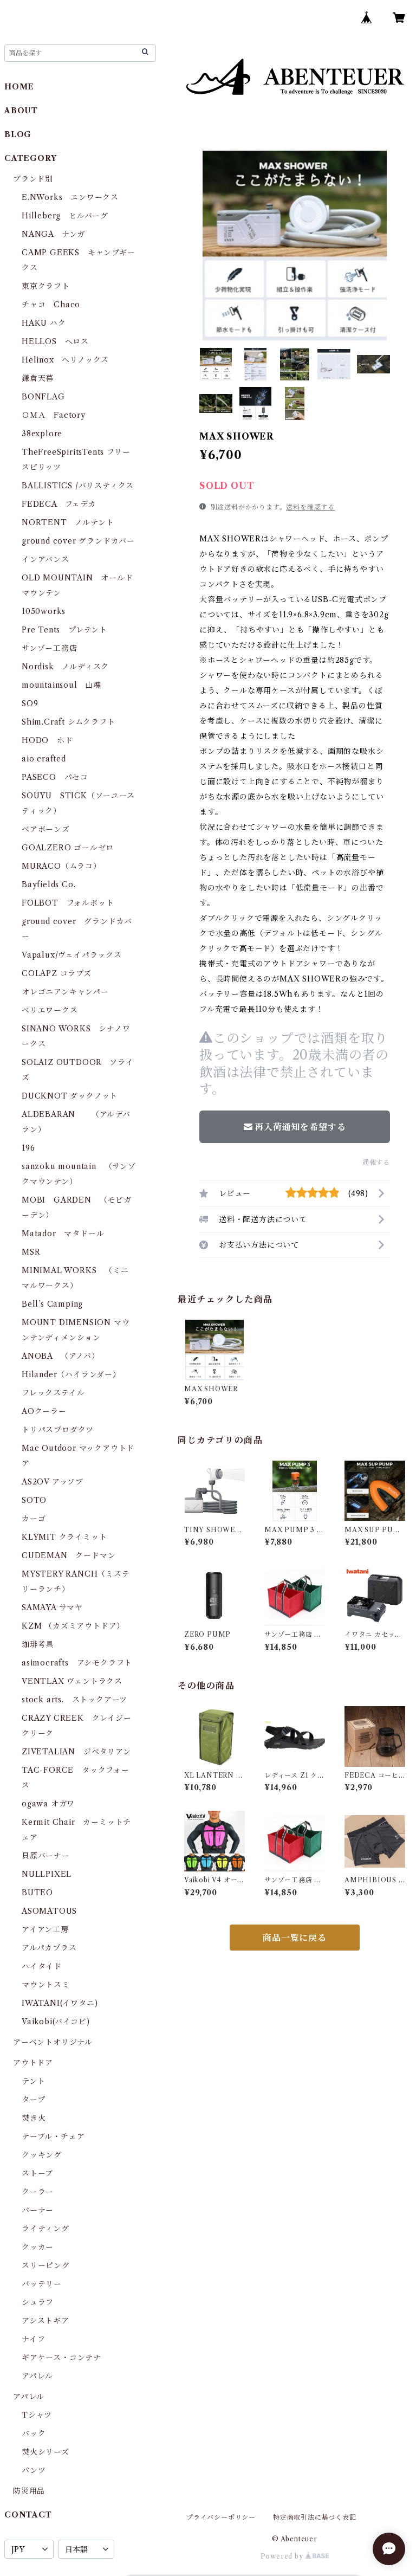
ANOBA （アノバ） (61, 1356)
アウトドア (33, 2063)
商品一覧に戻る (295, 1938)
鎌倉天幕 (38, 378)
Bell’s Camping (52, 1304)
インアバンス (45, 559)
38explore (42, 434)
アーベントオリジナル (53, 2042)
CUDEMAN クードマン (69, 1555)
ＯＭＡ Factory (54, 415)
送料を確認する (310, 507)
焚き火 (34, 2118)
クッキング (42, 2155)
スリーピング (46, 2265)
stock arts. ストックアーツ (74, 1700)
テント (33, 2081)
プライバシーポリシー (221, 2517)
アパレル (37, 2376)
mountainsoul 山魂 (61, 685)
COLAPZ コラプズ (57, 973)
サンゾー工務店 (50, 648)
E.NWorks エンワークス (70, 197)
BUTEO (37, 1893)
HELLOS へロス (55, 341)
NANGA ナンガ (53, 234)
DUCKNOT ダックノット (70, 1096)
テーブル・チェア (53, 2136)
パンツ (34, 2470)
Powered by (283, 2556)
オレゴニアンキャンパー (65, 992)
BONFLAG (43, 397)
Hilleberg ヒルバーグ (65, 216)
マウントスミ (46, 1985)
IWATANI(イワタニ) (60, 2003)
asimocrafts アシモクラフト (77, 1663)
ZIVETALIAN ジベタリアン (76, 1752)
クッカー (38, 2247)
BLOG (18, 134)
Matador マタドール (63, 1234)
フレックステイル (53, 1393)
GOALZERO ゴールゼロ (72, 848)
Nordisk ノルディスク (65, 667)
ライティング (45, 2229)
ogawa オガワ (48, 1804)
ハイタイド (42, 1966)
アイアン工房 (45, 1929)
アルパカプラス (49, 1948)
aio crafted (44, 759)
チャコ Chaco (51, 305)
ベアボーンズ (46, 829)
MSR (31, 1252)
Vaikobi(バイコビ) (56, 2022)
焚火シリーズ (45, 2452)
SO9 (30, 703)
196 (32, 1148)
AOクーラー (44, 1411)
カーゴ (34, 1519)
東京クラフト (46, 286)
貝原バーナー (46, 1856)
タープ (33, 2100)
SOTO (34, 1500)
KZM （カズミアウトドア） (73, 1626)
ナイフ (33, 2339)
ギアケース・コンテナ (61, 2358)
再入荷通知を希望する (300, 1127)
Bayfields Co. (48, 885)
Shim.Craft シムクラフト (69, 722)
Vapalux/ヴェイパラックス (72, 955)
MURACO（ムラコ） (61, 866)
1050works (44, 611)
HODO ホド (47, 740)
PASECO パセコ (55, 777)
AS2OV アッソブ (53, 1482)
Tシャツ (37, 2415)
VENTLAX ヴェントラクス (72, 1681)
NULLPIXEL (47, 1874)
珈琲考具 (38, 1644)
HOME (19, 87)
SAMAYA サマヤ (52, 1607)
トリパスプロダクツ (58, 1430)
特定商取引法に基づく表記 (315, 2517)
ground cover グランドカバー (78, 541)
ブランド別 (33, 179)
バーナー (38, 2210)
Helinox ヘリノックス (65, 360)
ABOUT (21, 111)
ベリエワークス (50, 1010)
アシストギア (45, 2321)
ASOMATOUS (49, 1911)
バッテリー (42, 2284)
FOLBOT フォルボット (68, 903)
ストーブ (37, 2173)
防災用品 (29, 2491)
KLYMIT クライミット (64, 1537)
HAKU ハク (44, 323)
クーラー (38, 2192)
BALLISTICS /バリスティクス (78, 486)
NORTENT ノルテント (68, 522)
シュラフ (38, 2302)
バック (34, 2433)
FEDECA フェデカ (59, 504)
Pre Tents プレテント (64, 630)
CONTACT (28, 2515)
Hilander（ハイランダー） (71, 1374)
